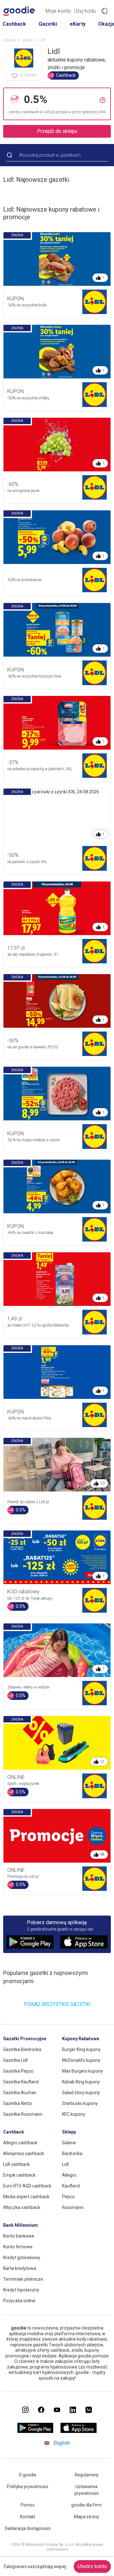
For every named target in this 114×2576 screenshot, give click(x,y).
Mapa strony (87, 2517)
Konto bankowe (19, 2236)
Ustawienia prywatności (87, 2490)
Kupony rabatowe (81, 2039)
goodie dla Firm (86, 2505)
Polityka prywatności (28, 2487)
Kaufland (71, 2186)
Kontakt (28, 2517)
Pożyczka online (19, 2301)
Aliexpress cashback (24, 2153)
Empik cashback (19, 2175)
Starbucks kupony (80, 2103)
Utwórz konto (92, 2566)
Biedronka (72, 2153)
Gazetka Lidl (15, 2060)
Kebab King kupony (81, 2082)
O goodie (28, 2475)
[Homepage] (19, 11)
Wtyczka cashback (22, 2207)
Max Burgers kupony (82, 2071)
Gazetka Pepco (18, 2071)
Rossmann (73, 2207)
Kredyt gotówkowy (22, 2258)
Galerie (69, 2143)
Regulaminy (87, 2475)
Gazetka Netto (18, 2103)
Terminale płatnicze (23, 2279)
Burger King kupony (81, 2049)
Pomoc (28, 2505)
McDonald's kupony (81, 2060)
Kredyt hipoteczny (21, 2290)
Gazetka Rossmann (23, 2114)
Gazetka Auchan (20, 2093)
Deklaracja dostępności (28, 2528)
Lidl (65, 2164)
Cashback (14, 24)
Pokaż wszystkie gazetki (57, 2004)
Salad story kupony (81, 2093)
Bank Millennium (21, 2225)
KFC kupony (74, 2114)
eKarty (78, 24)
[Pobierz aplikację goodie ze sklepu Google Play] (35, 2431)
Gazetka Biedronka (22, 2049)
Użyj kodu (85, 11)
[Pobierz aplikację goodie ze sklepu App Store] (79, 2431)
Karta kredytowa (20, 2268)
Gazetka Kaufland (21, 2082)
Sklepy (69, 2132)
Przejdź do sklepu (57, 131)
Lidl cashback (16, 2164)
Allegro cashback (20, 2143)
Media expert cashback (26, 2197)
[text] (60, 99)
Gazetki (48, 24)
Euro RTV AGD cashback (27, 2186)
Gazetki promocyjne (25, 2039)
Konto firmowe (18, 2247)
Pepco (68, 2197)
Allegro (69, 2175)
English (62, 2443)
